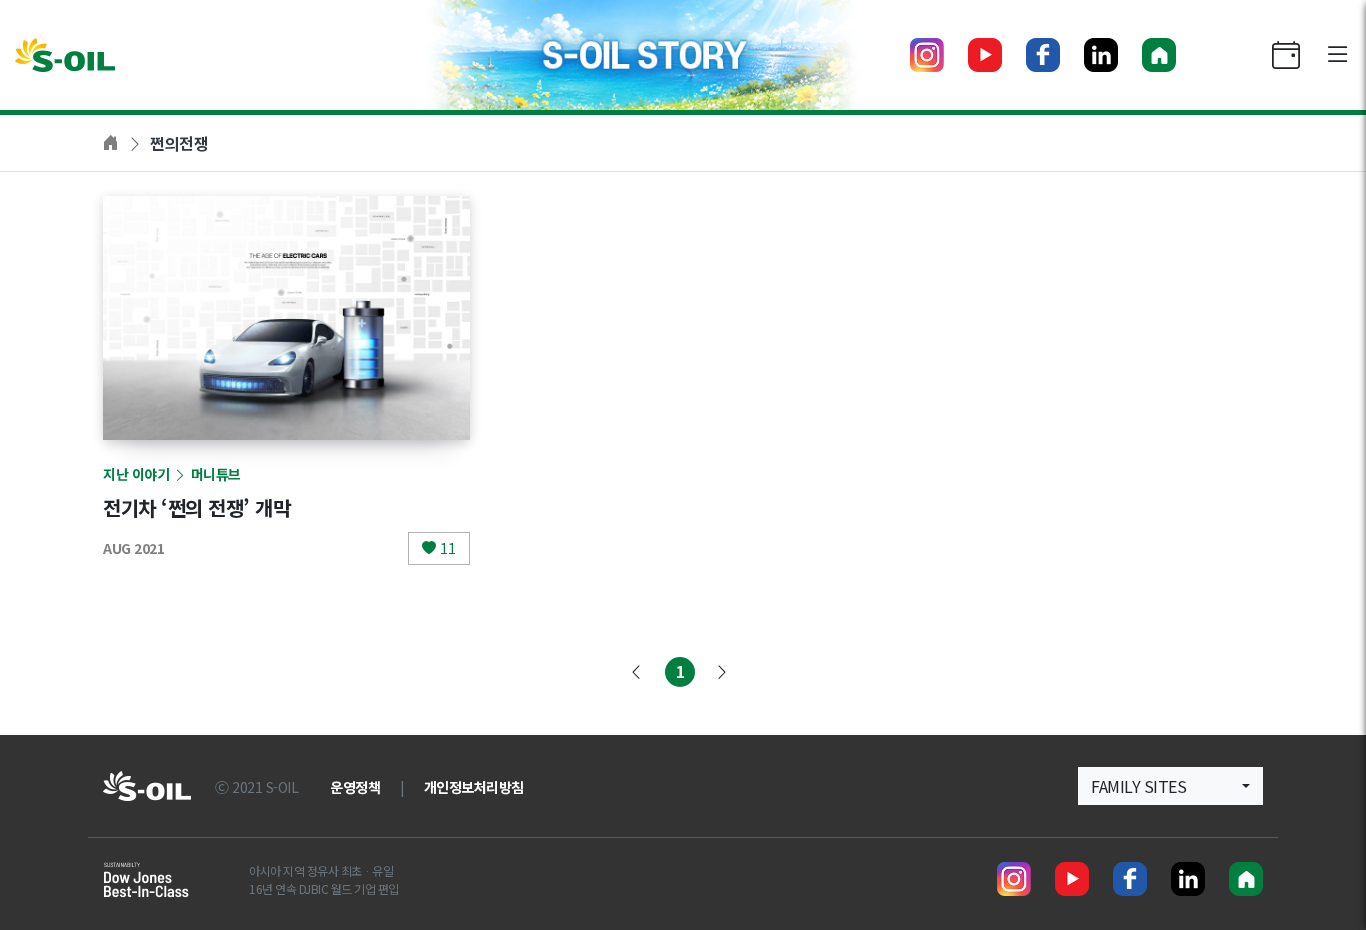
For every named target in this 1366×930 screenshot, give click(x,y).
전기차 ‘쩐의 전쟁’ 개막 (196, 507)
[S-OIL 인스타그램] (927, 55)
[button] (1170, 786)
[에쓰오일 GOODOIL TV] (985, 55)
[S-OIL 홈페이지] (1159, 55)
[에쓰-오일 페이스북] (1043, 55)
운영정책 (355, 787)
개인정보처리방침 (474, 787)
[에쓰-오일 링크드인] (1101, 55)
